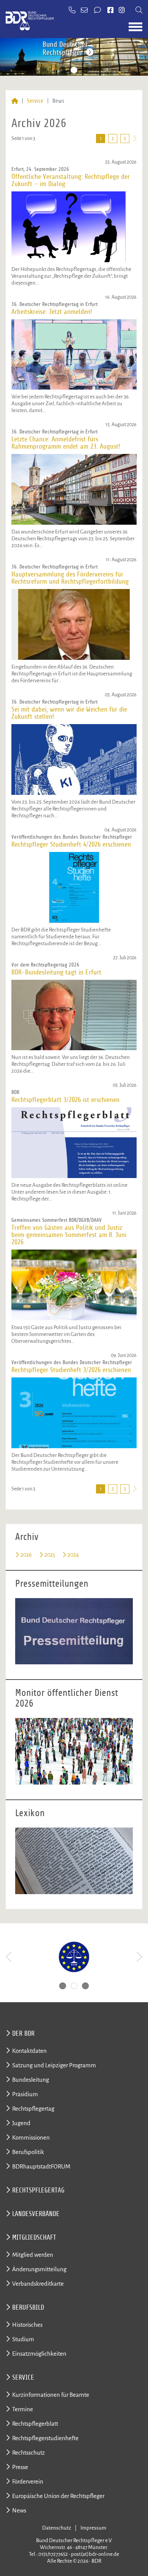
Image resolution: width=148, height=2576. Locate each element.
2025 (50, 1555)
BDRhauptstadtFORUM (41, 2166)
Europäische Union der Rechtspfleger (58, 2496)
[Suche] (139, 11)
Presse (20, 2467)
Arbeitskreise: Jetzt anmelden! (52, 312)
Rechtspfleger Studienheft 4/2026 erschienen (71, 845)
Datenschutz (57, 2528)
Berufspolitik (28, 2152)
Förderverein (28, 2481)
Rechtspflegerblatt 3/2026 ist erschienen (65, 1100)
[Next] (139, 1957)
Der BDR (23, 2033)
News (19, 2510)
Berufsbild (28, 2307)
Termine (23, 2409)
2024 (73, 1555)
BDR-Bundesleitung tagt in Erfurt (56, 972)
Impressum (93, 2528)
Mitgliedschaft (34, 2237)
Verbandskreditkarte (38, 2284)
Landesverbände (36, 2214)
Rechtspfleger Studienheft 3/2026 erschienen (71, 1370)
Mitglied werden (33, 2255)
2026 (26, 1555)
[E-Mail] (85, 11)
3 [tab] (85, 70)
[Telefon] (72, 11)
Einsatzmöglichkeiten (39, 2354)
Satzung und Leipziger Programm (54, 2065)
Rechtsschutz (28, 2453)
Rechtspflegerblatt (35, 2424)
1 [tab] (63, 70)
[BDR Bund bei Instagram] (122, 11)
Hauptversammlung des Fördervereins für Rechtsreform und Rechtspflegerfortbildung (70, 578)
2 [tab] (74, 70)
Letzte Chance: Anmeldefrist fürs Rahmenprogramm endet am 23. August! (66, 443)
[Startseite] (15, 101)
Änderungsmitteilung (39, 2269)
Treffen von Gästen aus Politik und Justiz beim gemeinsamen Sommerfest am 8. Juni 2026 (69, 1235)
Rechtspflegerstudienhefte (45, 2438)
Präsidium (25, 2094)
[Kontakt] (98, 11)
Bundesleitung (31, 2080)
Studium (23, 2339)
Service (35, 101)
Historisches (27, 2325)
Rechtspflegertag (33, 2109)
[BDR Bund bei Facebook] (110, 11)
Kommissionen (31, 2137)
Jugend (21, 2123)
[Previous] (9, 1957)
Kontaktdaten (29, 2051)
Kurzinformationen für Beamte (51, 2395)
